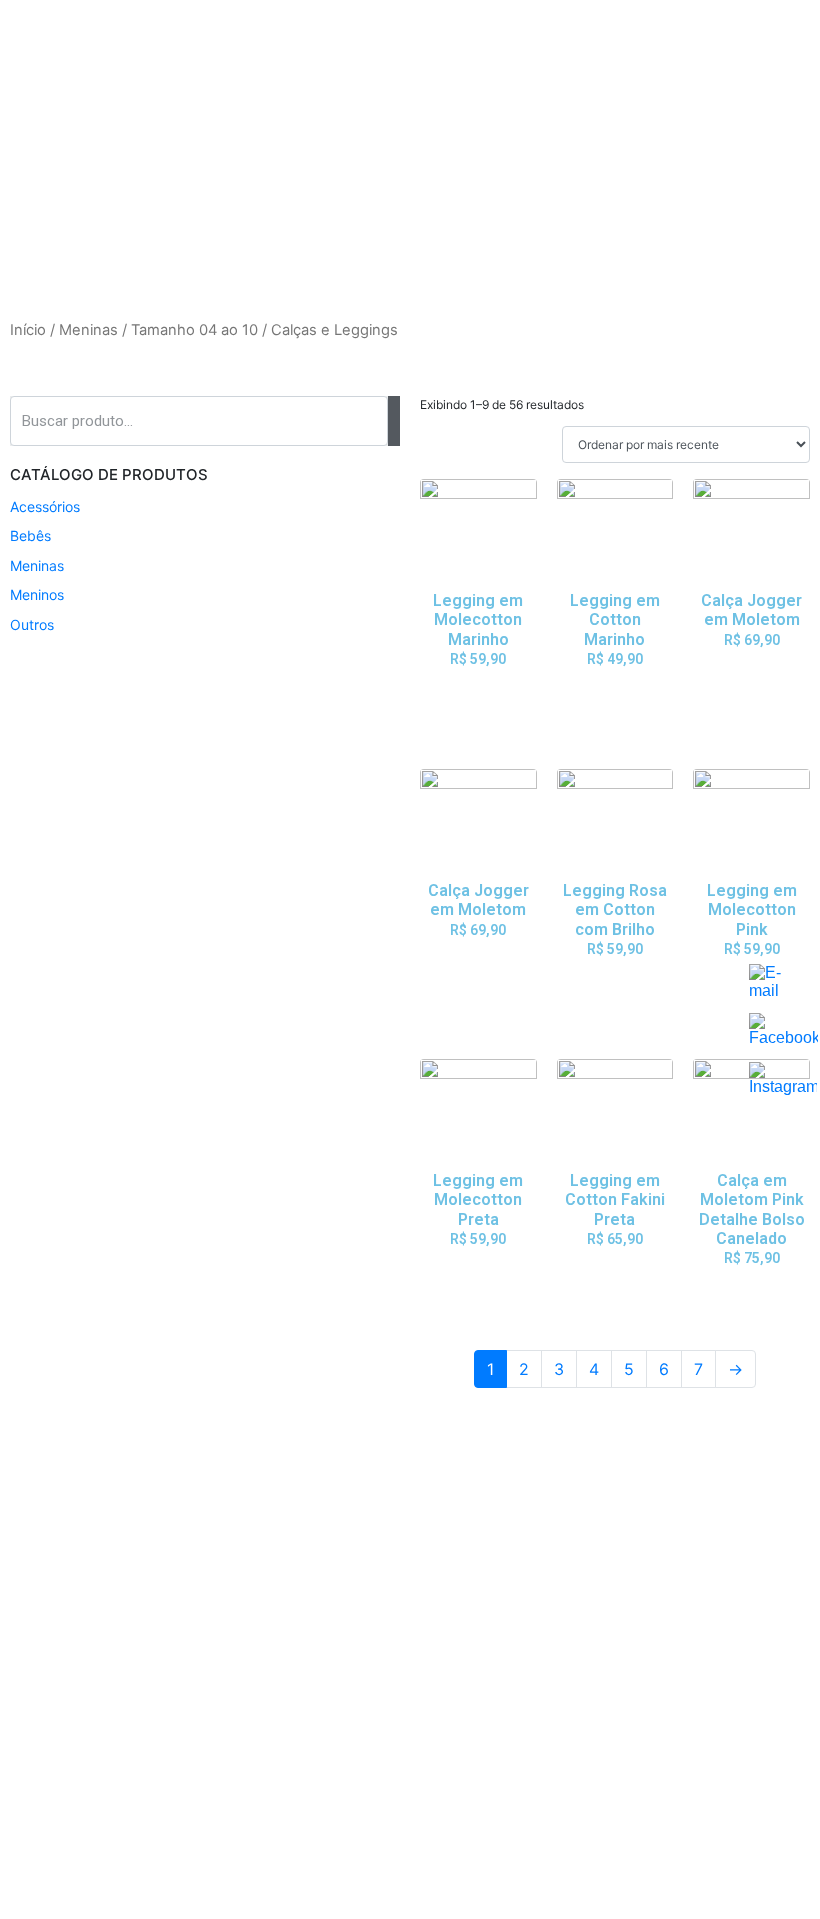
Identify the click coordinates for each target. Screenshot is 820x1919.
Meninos (37, 594)
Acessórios (45, 506)
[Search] (394, 421)
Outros (32, 624)
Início (28, 330)
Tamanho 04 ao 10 (194, 330)
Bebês (30, 535)
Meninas (88, 330)
